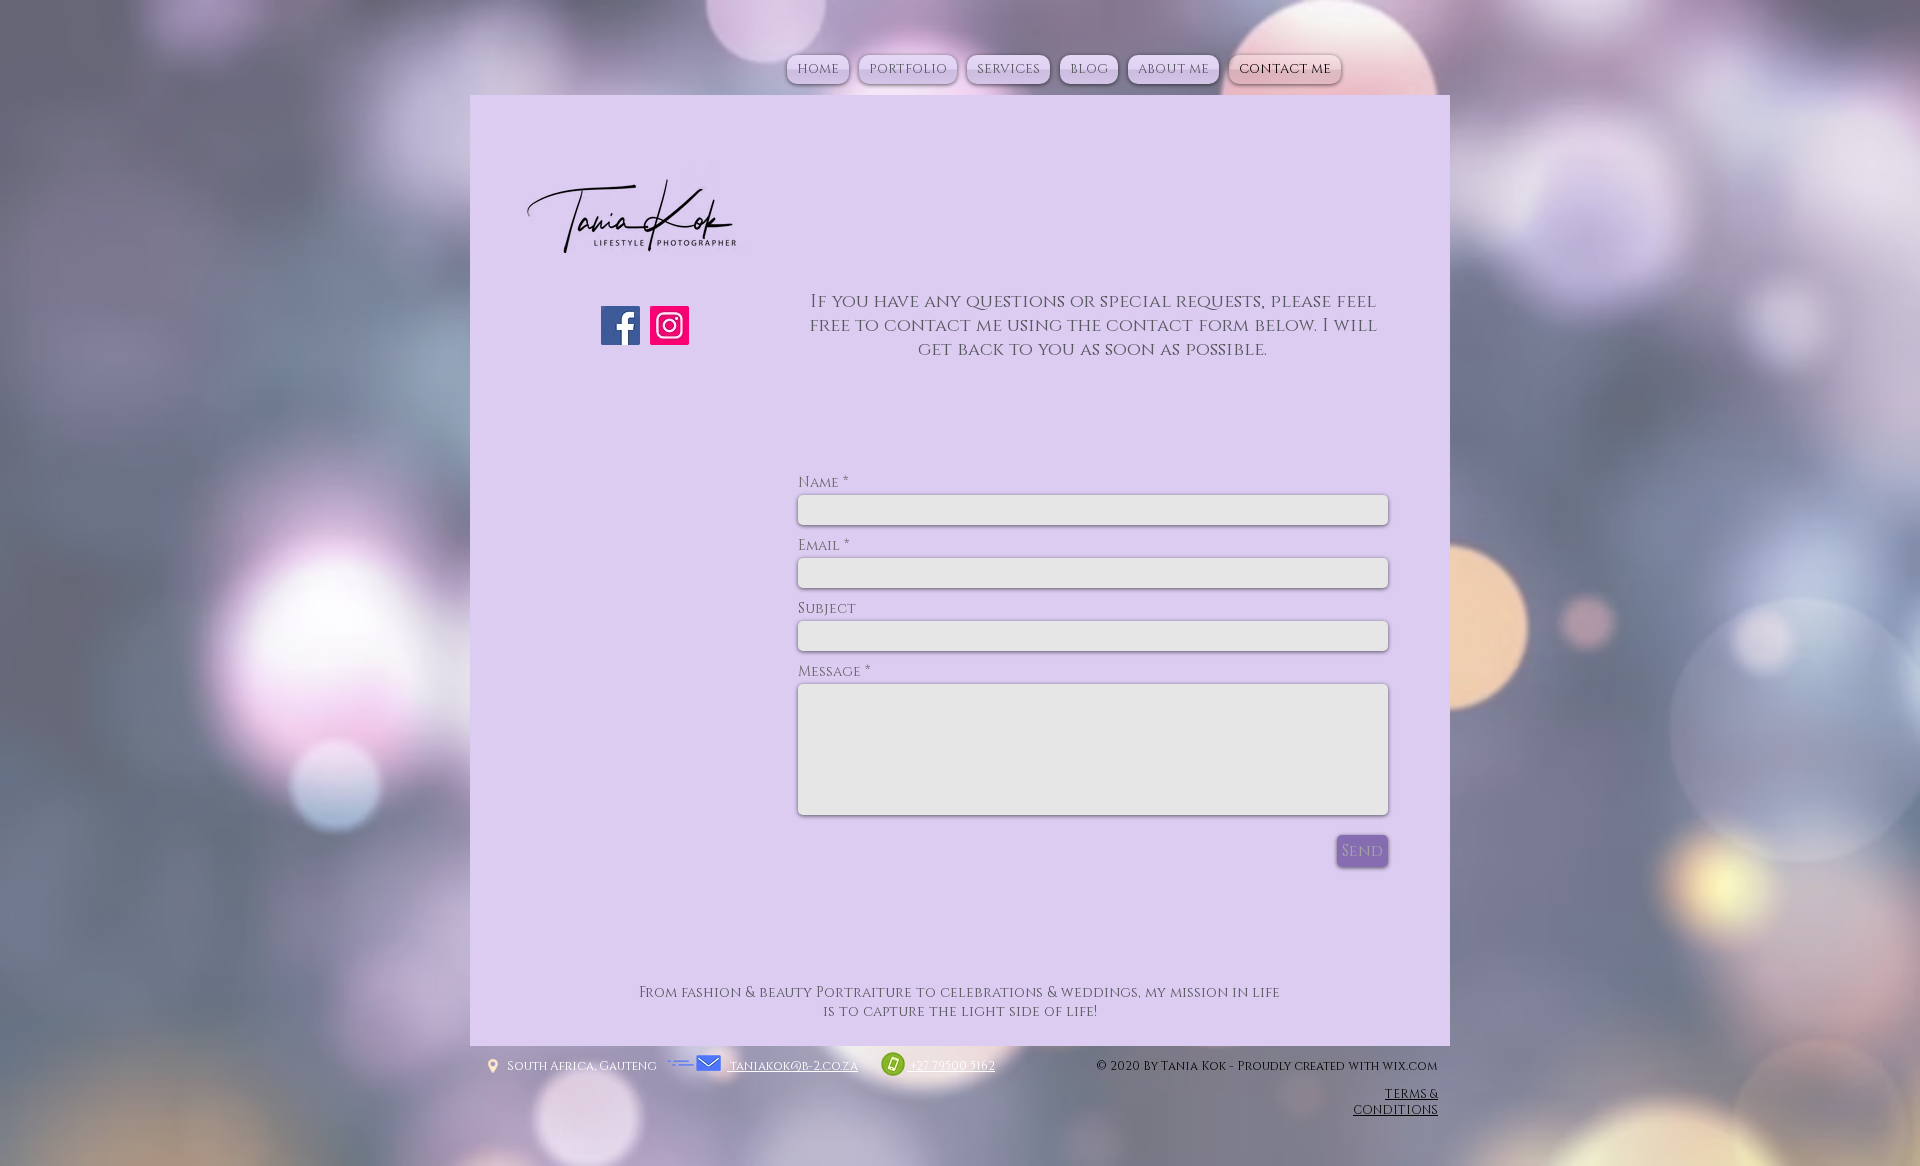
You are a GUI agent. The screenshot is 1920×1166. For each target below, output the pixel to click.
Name (818, 483)
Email (819, 546)
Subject (827, 609)
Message (829, 672)
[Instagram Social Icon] (669, 325)
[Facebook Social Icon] (620, 325)
